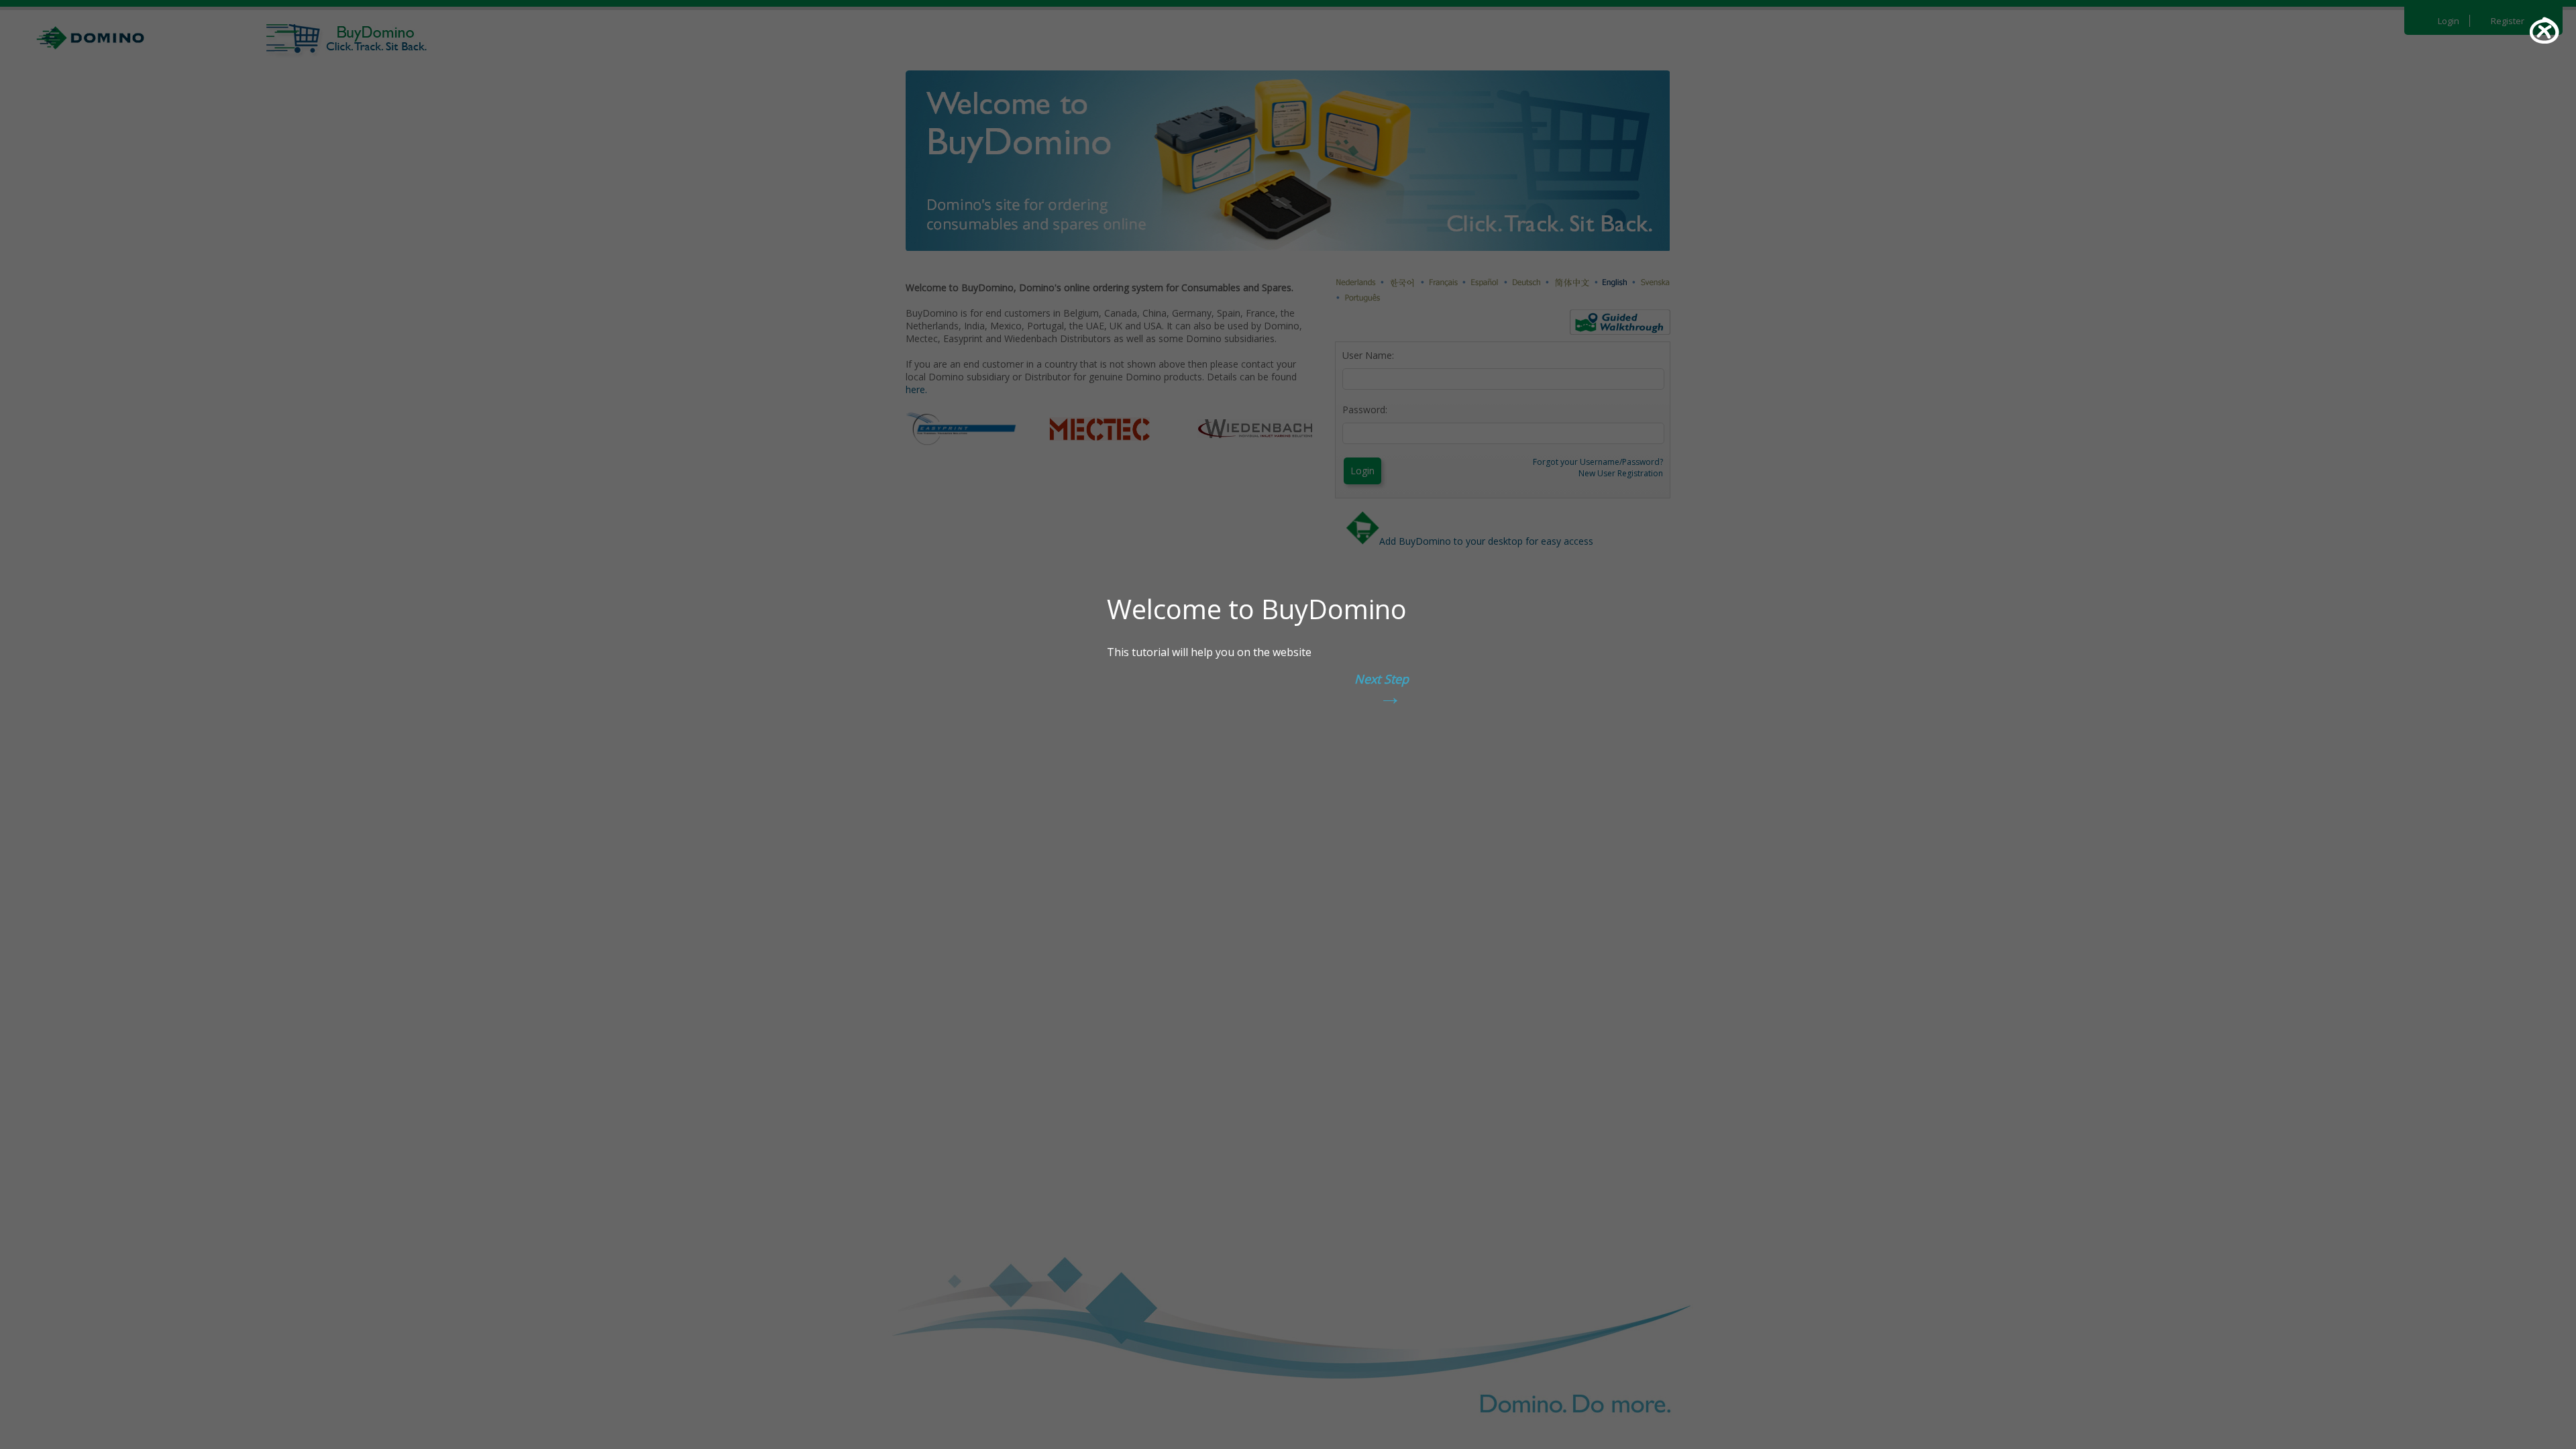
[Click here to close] (2544, 30)
